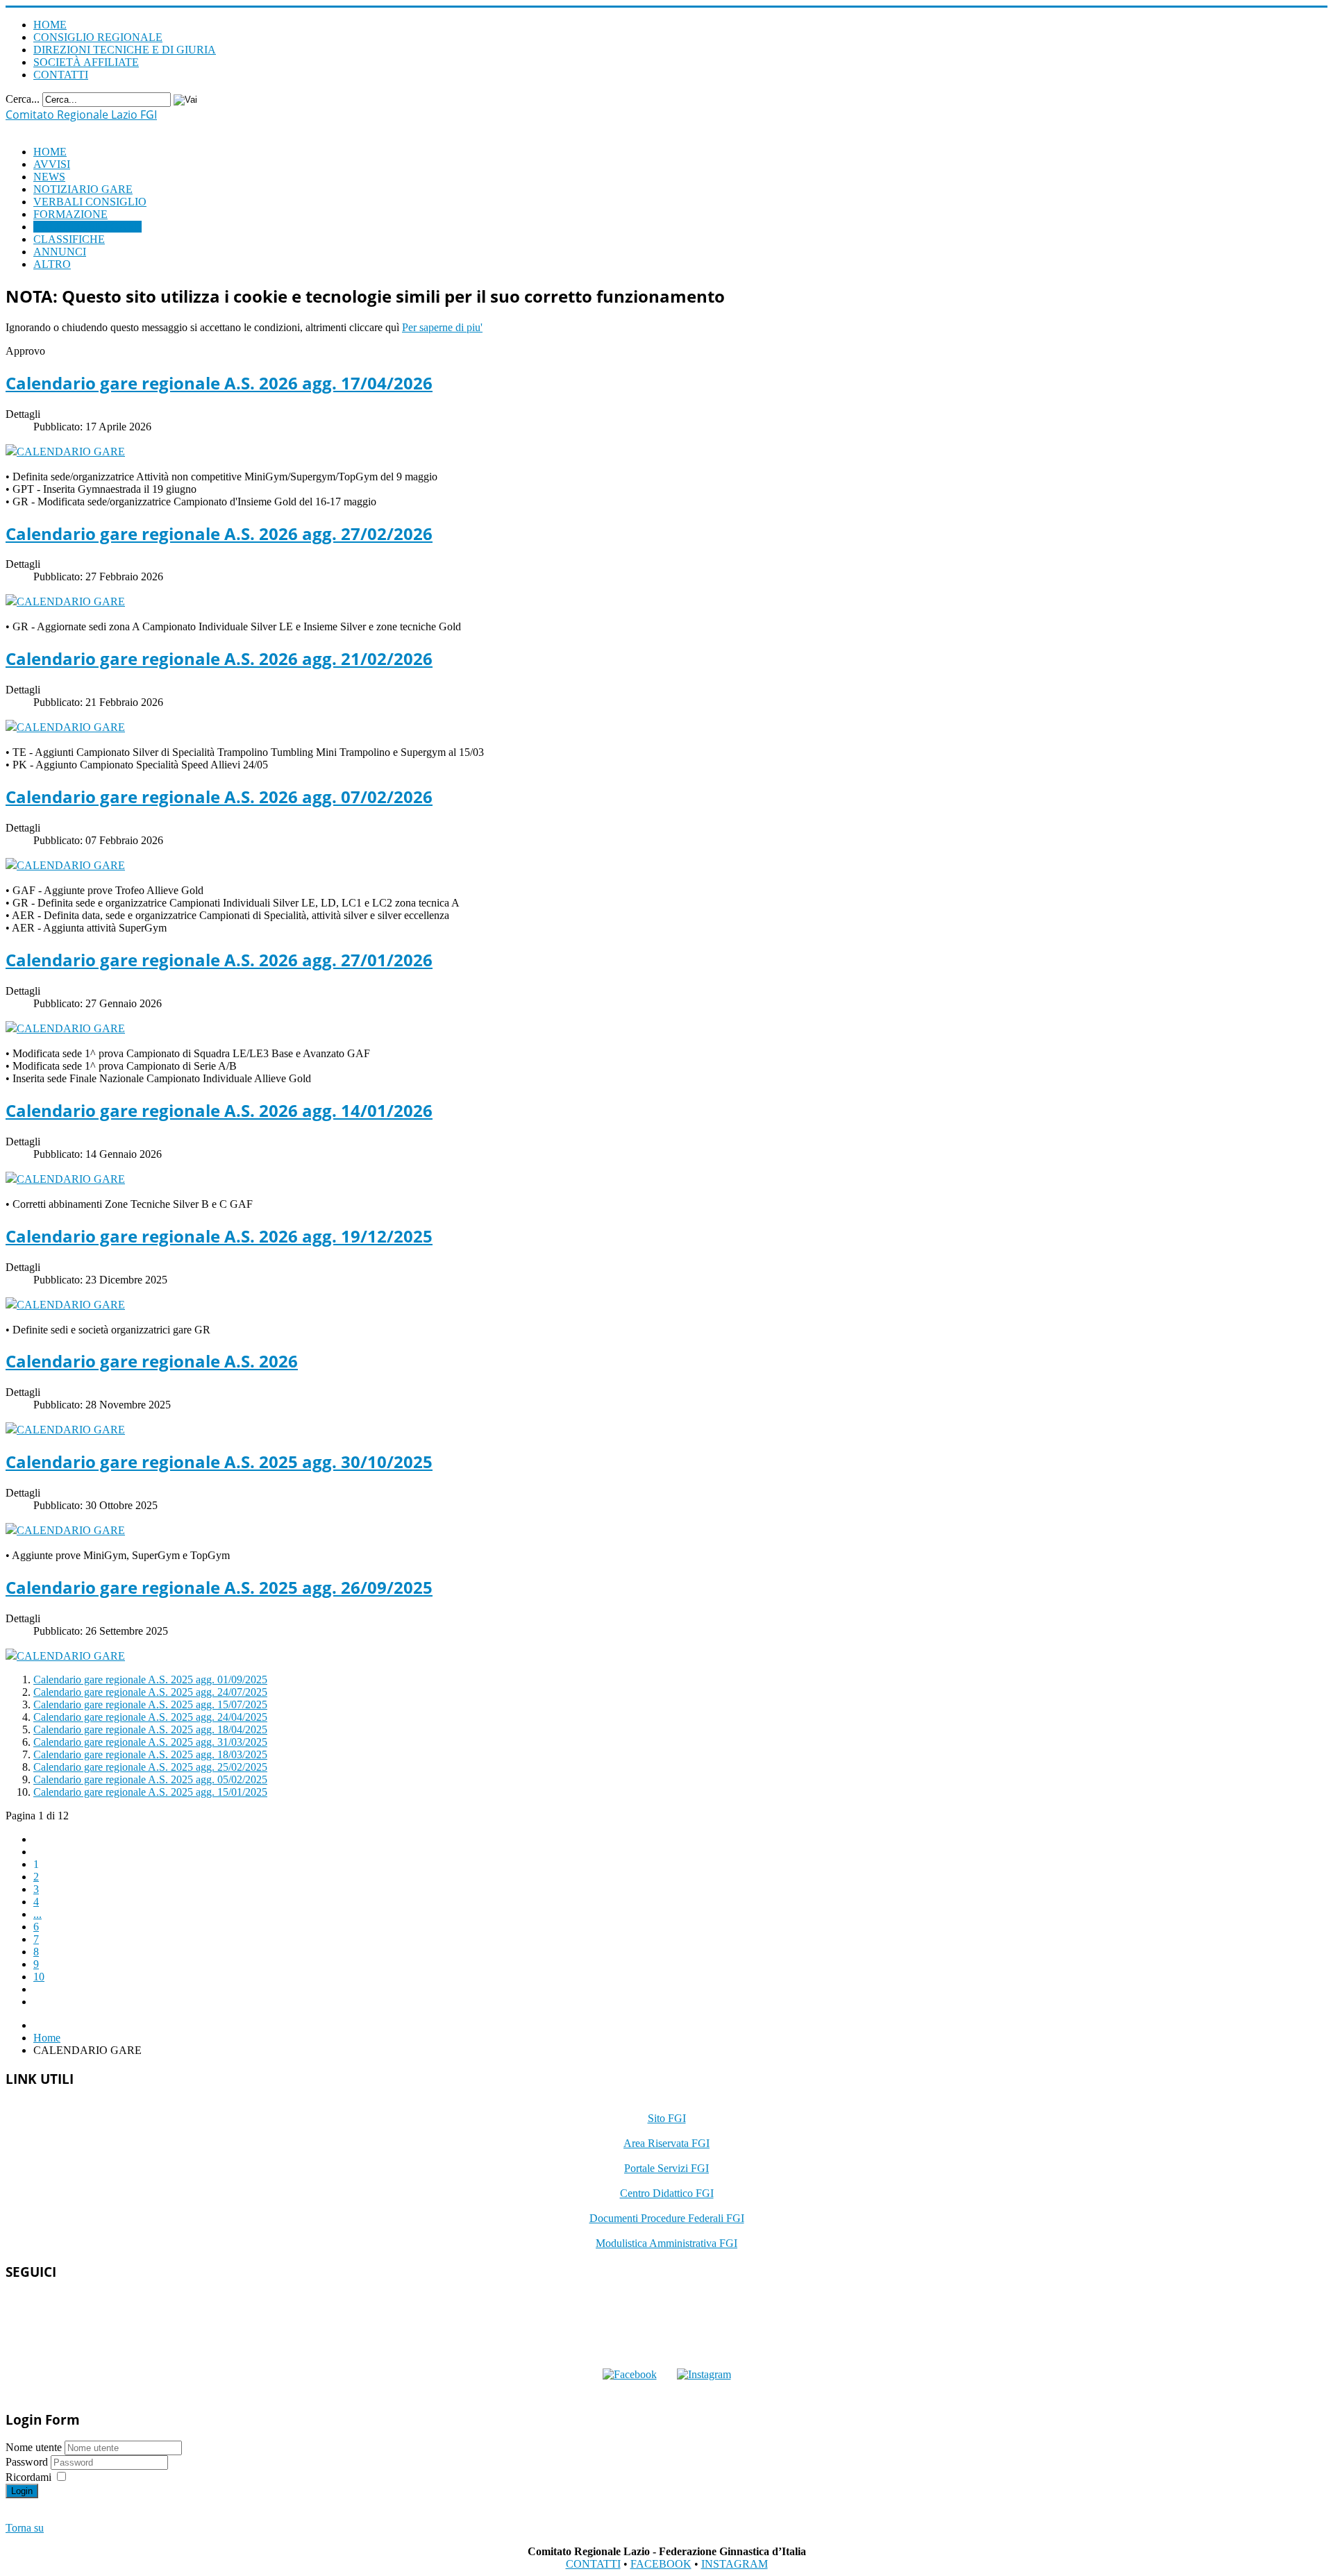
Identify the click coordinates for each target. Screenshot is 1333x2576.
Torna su (25, 2528)
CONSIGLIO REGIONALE (98, 37)
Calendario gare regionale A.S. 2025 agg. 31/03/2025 (150, 1742)
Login (22, 2491)
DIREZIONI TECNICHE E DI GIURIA (125, 50)
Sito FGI (667, 2118)
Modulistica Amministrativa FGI (666, 2243)
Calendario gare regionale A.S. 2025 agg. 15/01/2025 (150, 1792)
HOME (50, 25)
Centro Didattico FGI (667, 2193)
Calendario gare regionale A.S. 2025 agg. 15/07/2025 (150, 1704)
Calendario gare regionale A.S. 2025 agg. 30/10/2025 (219, 1462)
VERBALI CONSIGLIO (90, 202)
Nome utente (34, 2447)
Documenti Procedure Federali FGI (667, 2218)
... (37, 1914)
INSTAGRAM (735, 2564)
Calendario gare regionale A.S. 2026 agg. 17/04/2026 (219, 383)
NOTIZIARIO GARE (83, 189)
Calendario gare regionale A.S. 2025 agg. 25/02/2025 (150, 1767)
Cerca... (23, 99)
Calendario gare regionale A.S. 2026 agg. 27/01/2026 (219, 960)
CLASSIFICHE (69, 239)
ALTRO (52, 264)
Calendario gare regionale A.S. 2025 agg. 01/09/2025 (150, 1680)
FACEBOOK (661, 2564)
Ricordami (28, 2477)
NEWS (49, 177)
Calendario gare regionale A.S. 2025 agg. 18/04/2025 (150, 1729)
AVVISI (52, 164)
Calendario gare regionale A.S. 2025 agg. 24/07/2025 (150, 1692)
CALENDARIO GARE (87, 227)
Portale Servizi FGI (666, 2168)
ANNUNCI (60, 252)
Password (28, 2462)
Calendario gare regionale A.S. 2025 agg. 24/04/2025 (150, 1717)
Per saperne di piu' (442, 327)
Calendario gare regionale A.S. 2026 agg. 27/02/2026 (219, 533)
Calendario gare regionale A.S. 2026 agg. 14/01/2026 (219, 1110)
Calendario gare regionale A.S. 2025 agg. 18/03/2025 (150, 1754)
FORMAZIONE (70, 214)
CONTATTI (61, 75)
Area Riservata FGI (666, 2143)
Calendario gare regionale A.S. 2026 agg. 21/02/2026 (219, 658)
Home (47, 2038)
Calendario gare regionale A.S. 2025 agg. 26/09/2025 (219, 1587)
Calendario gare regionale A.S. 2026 (152, 1361)
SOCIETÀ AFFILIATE (86, 62)
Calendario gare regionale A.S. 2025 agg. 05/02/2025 (150, 1779)
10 (39, 1977)
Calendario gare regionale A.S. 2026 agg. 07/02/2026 (219, 797)
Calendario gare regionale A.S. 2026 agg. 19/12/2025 (219, 1236)
